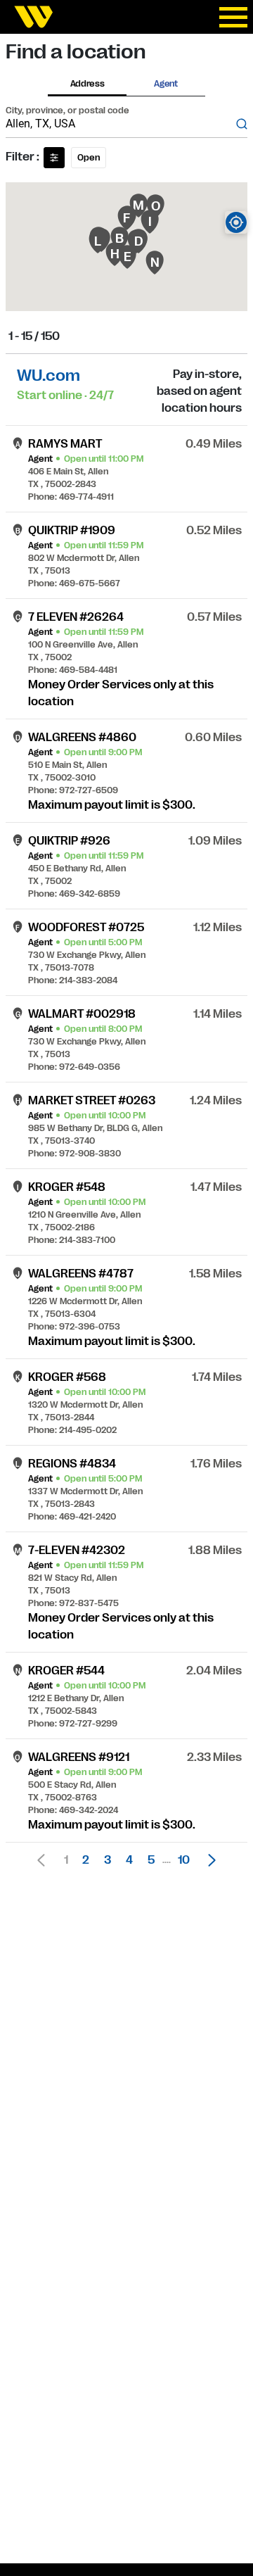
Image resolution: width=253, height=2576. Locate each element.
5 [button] (151, 1860)
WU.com (48, 375)
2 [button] (86, 1860)
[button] (208, 1860)
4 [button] (129, 1860)
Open (89, 158)
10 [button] (184, 1860)
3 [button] (108, 1860)
